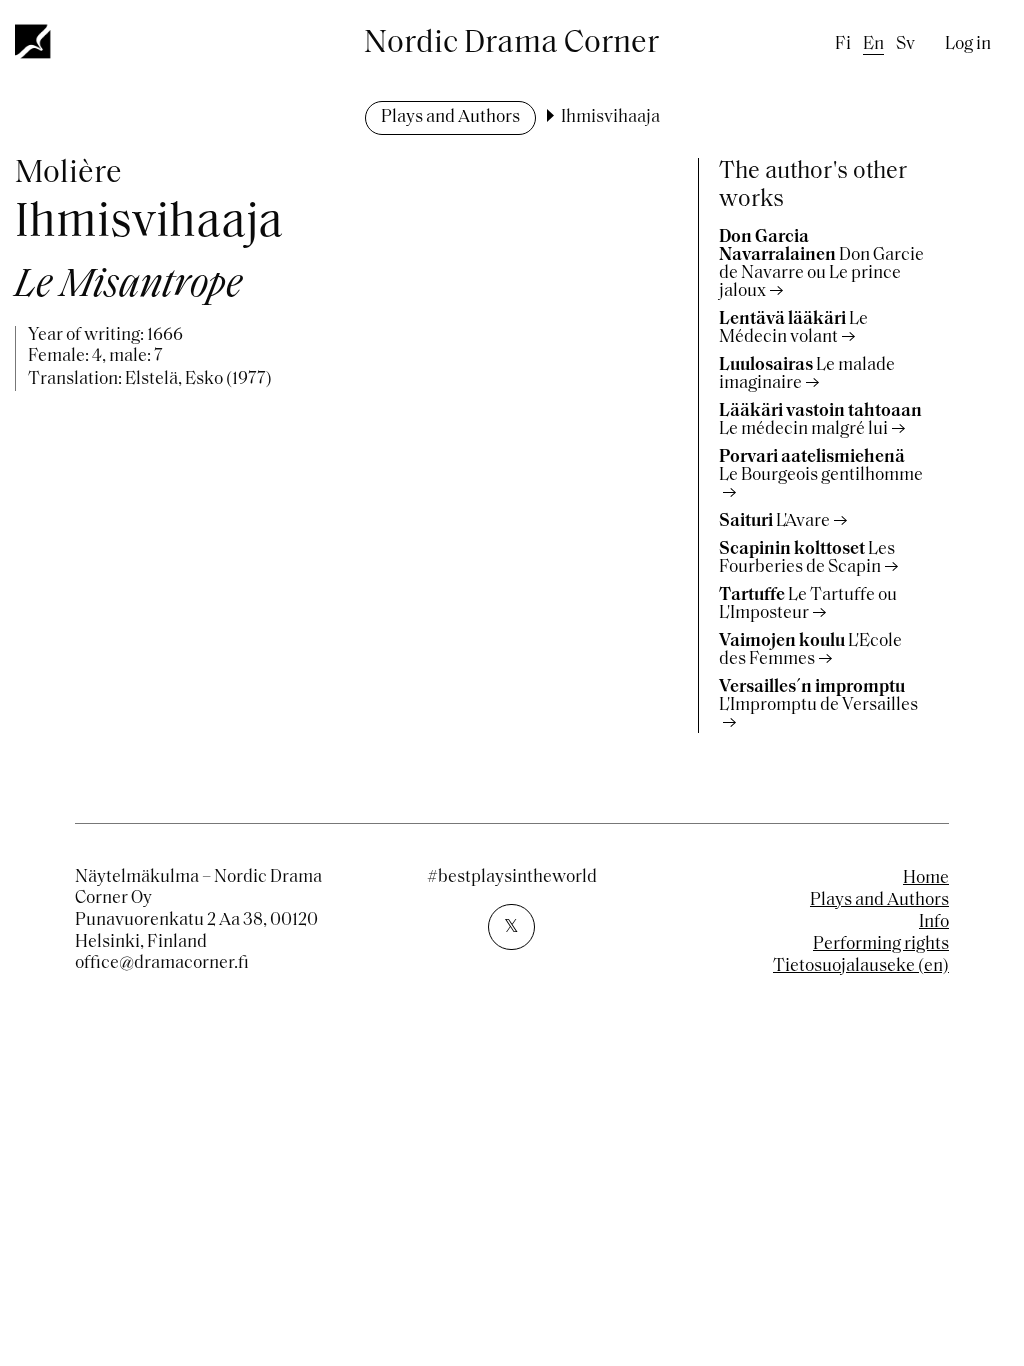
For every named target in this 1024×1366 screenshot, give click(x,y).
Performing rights (881, 945)
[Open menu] (34, 41)
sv (905, 45)
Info (934, 923)
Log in (968, 45)
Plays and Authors (450, 118)
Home (926, 879)
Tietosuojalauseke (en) (861, 967)
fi (843, 45)
